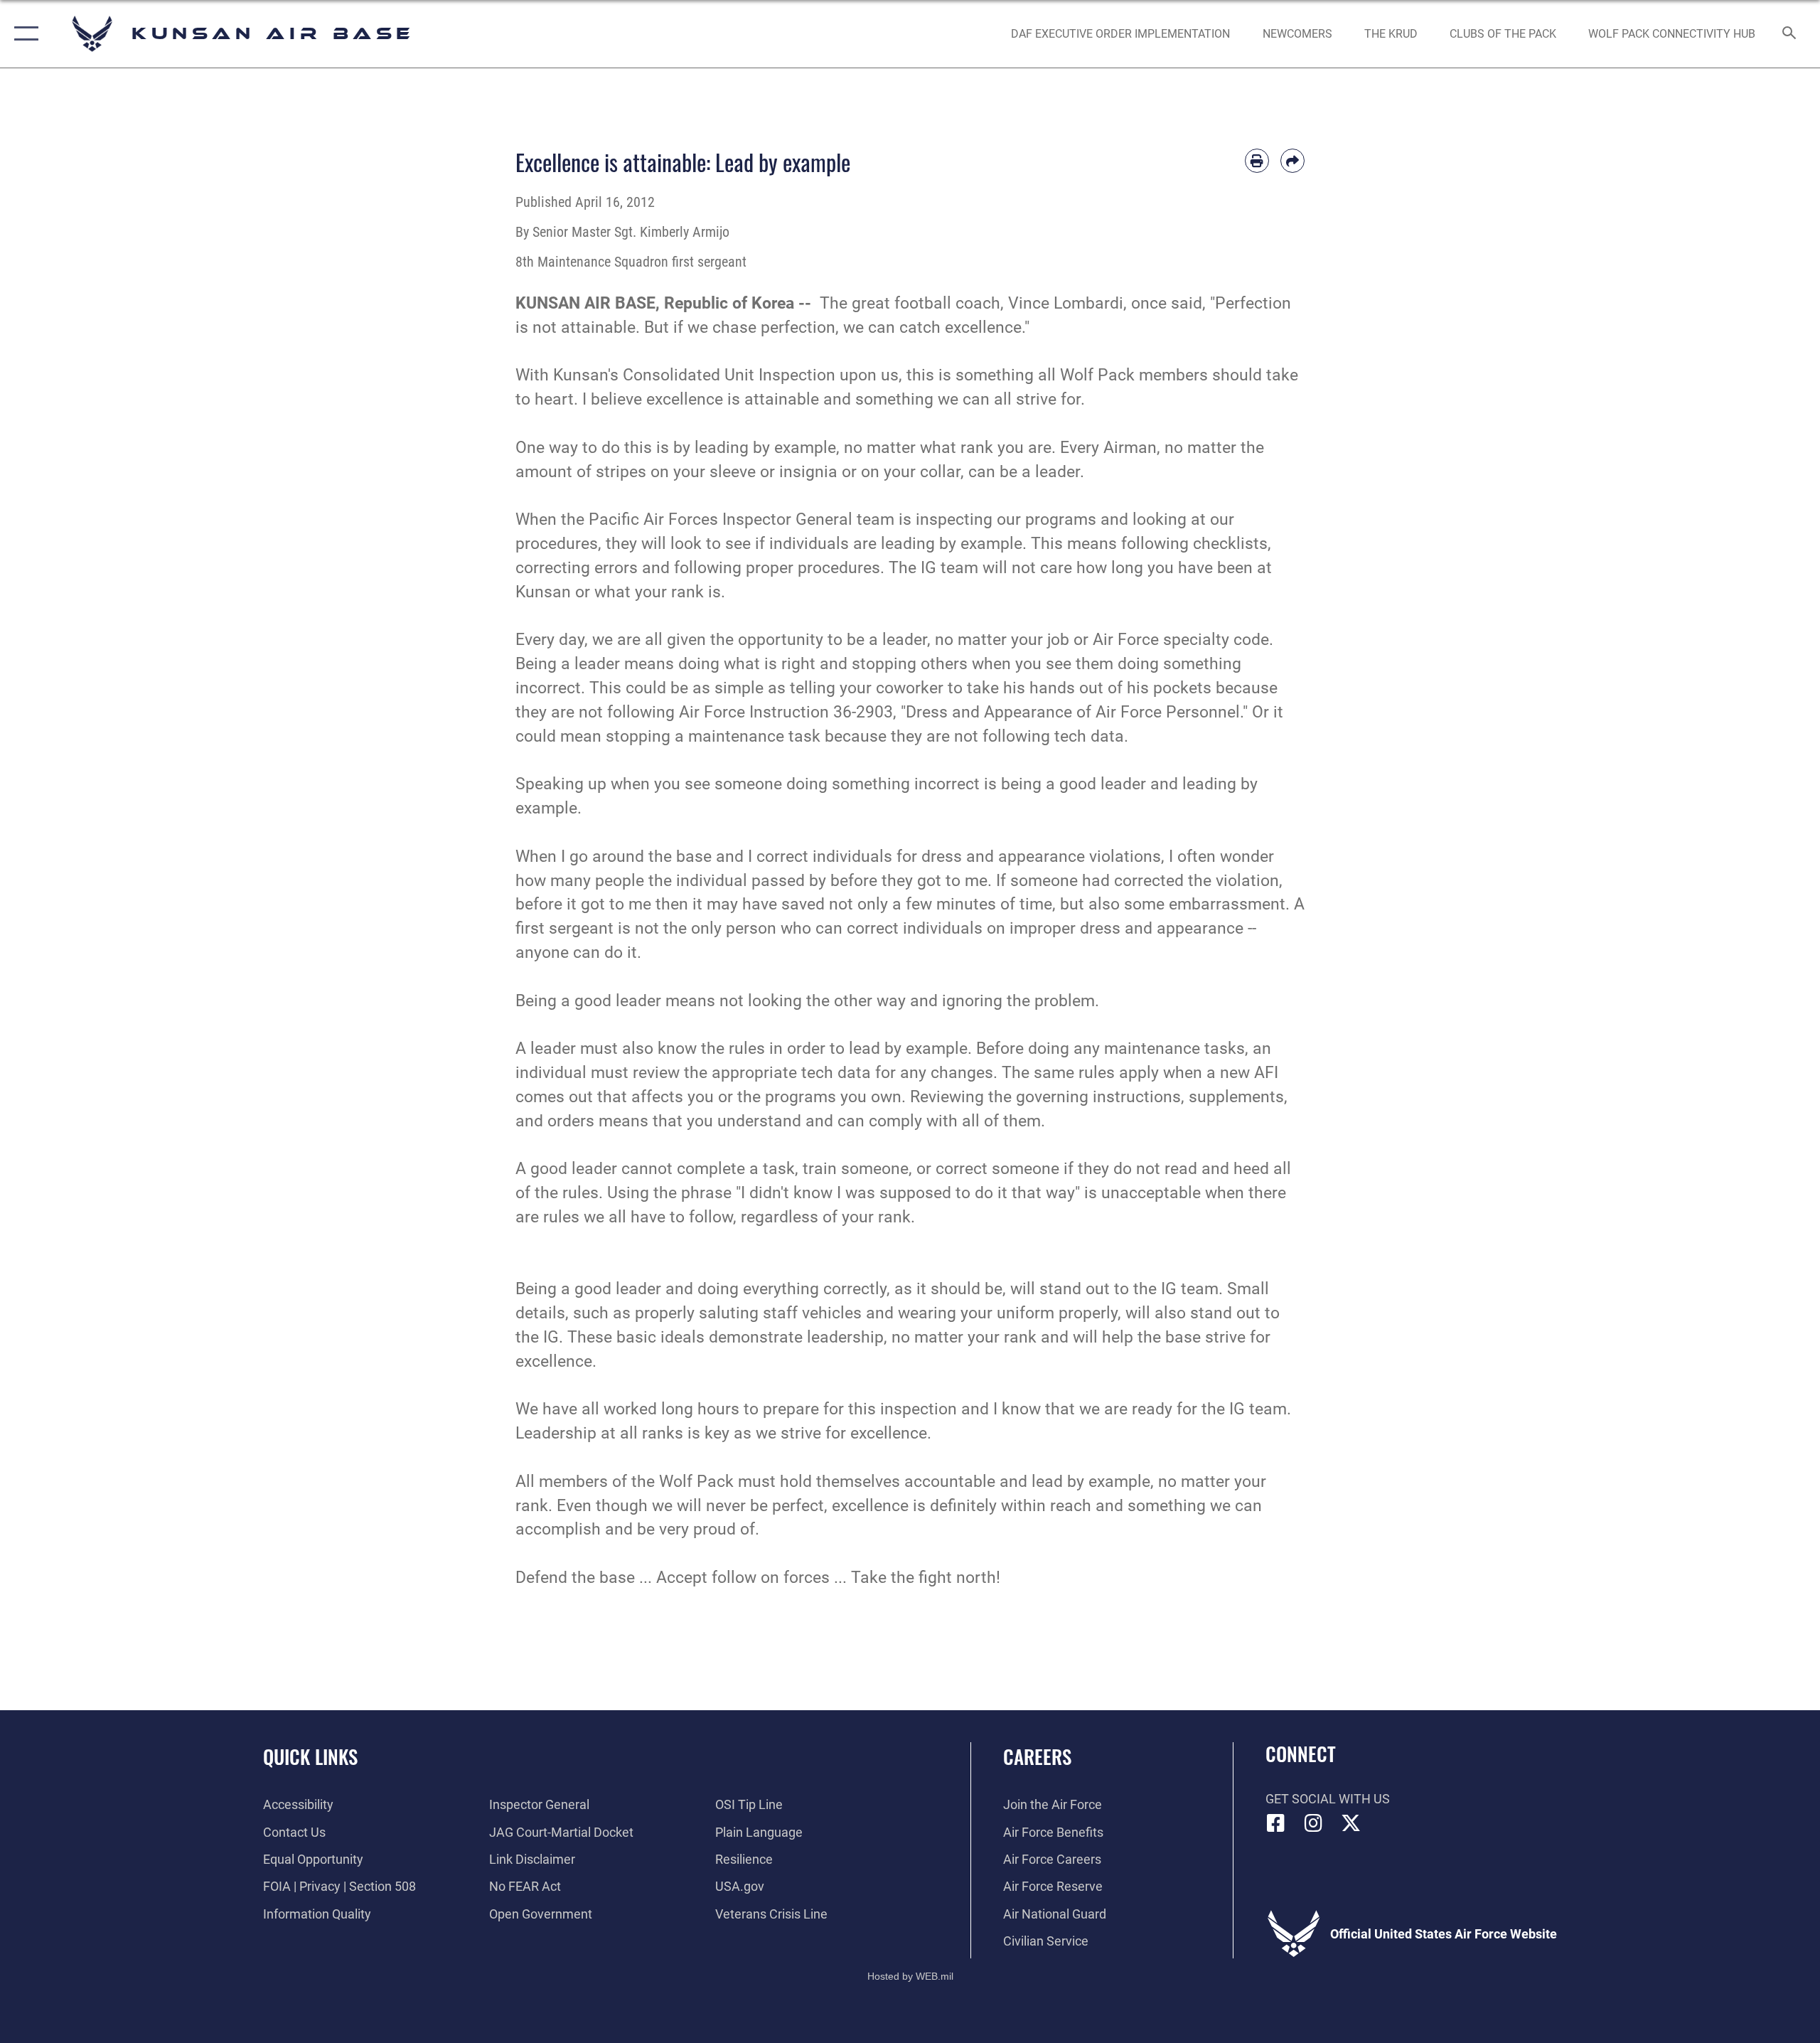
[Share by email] (1292, 161)
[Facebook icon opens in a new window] (1276, 1823)
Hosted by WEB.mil (910, 1976)
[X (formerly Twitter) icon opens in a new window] (1351, 1823)
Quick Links (310, 1756)
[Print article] (1257, 161)
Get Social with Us (1328, 1799)
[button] (23, 34)
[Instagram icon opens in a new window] (1313, 1823)
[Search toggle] (1790, 34)
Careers (1037, 1756)
